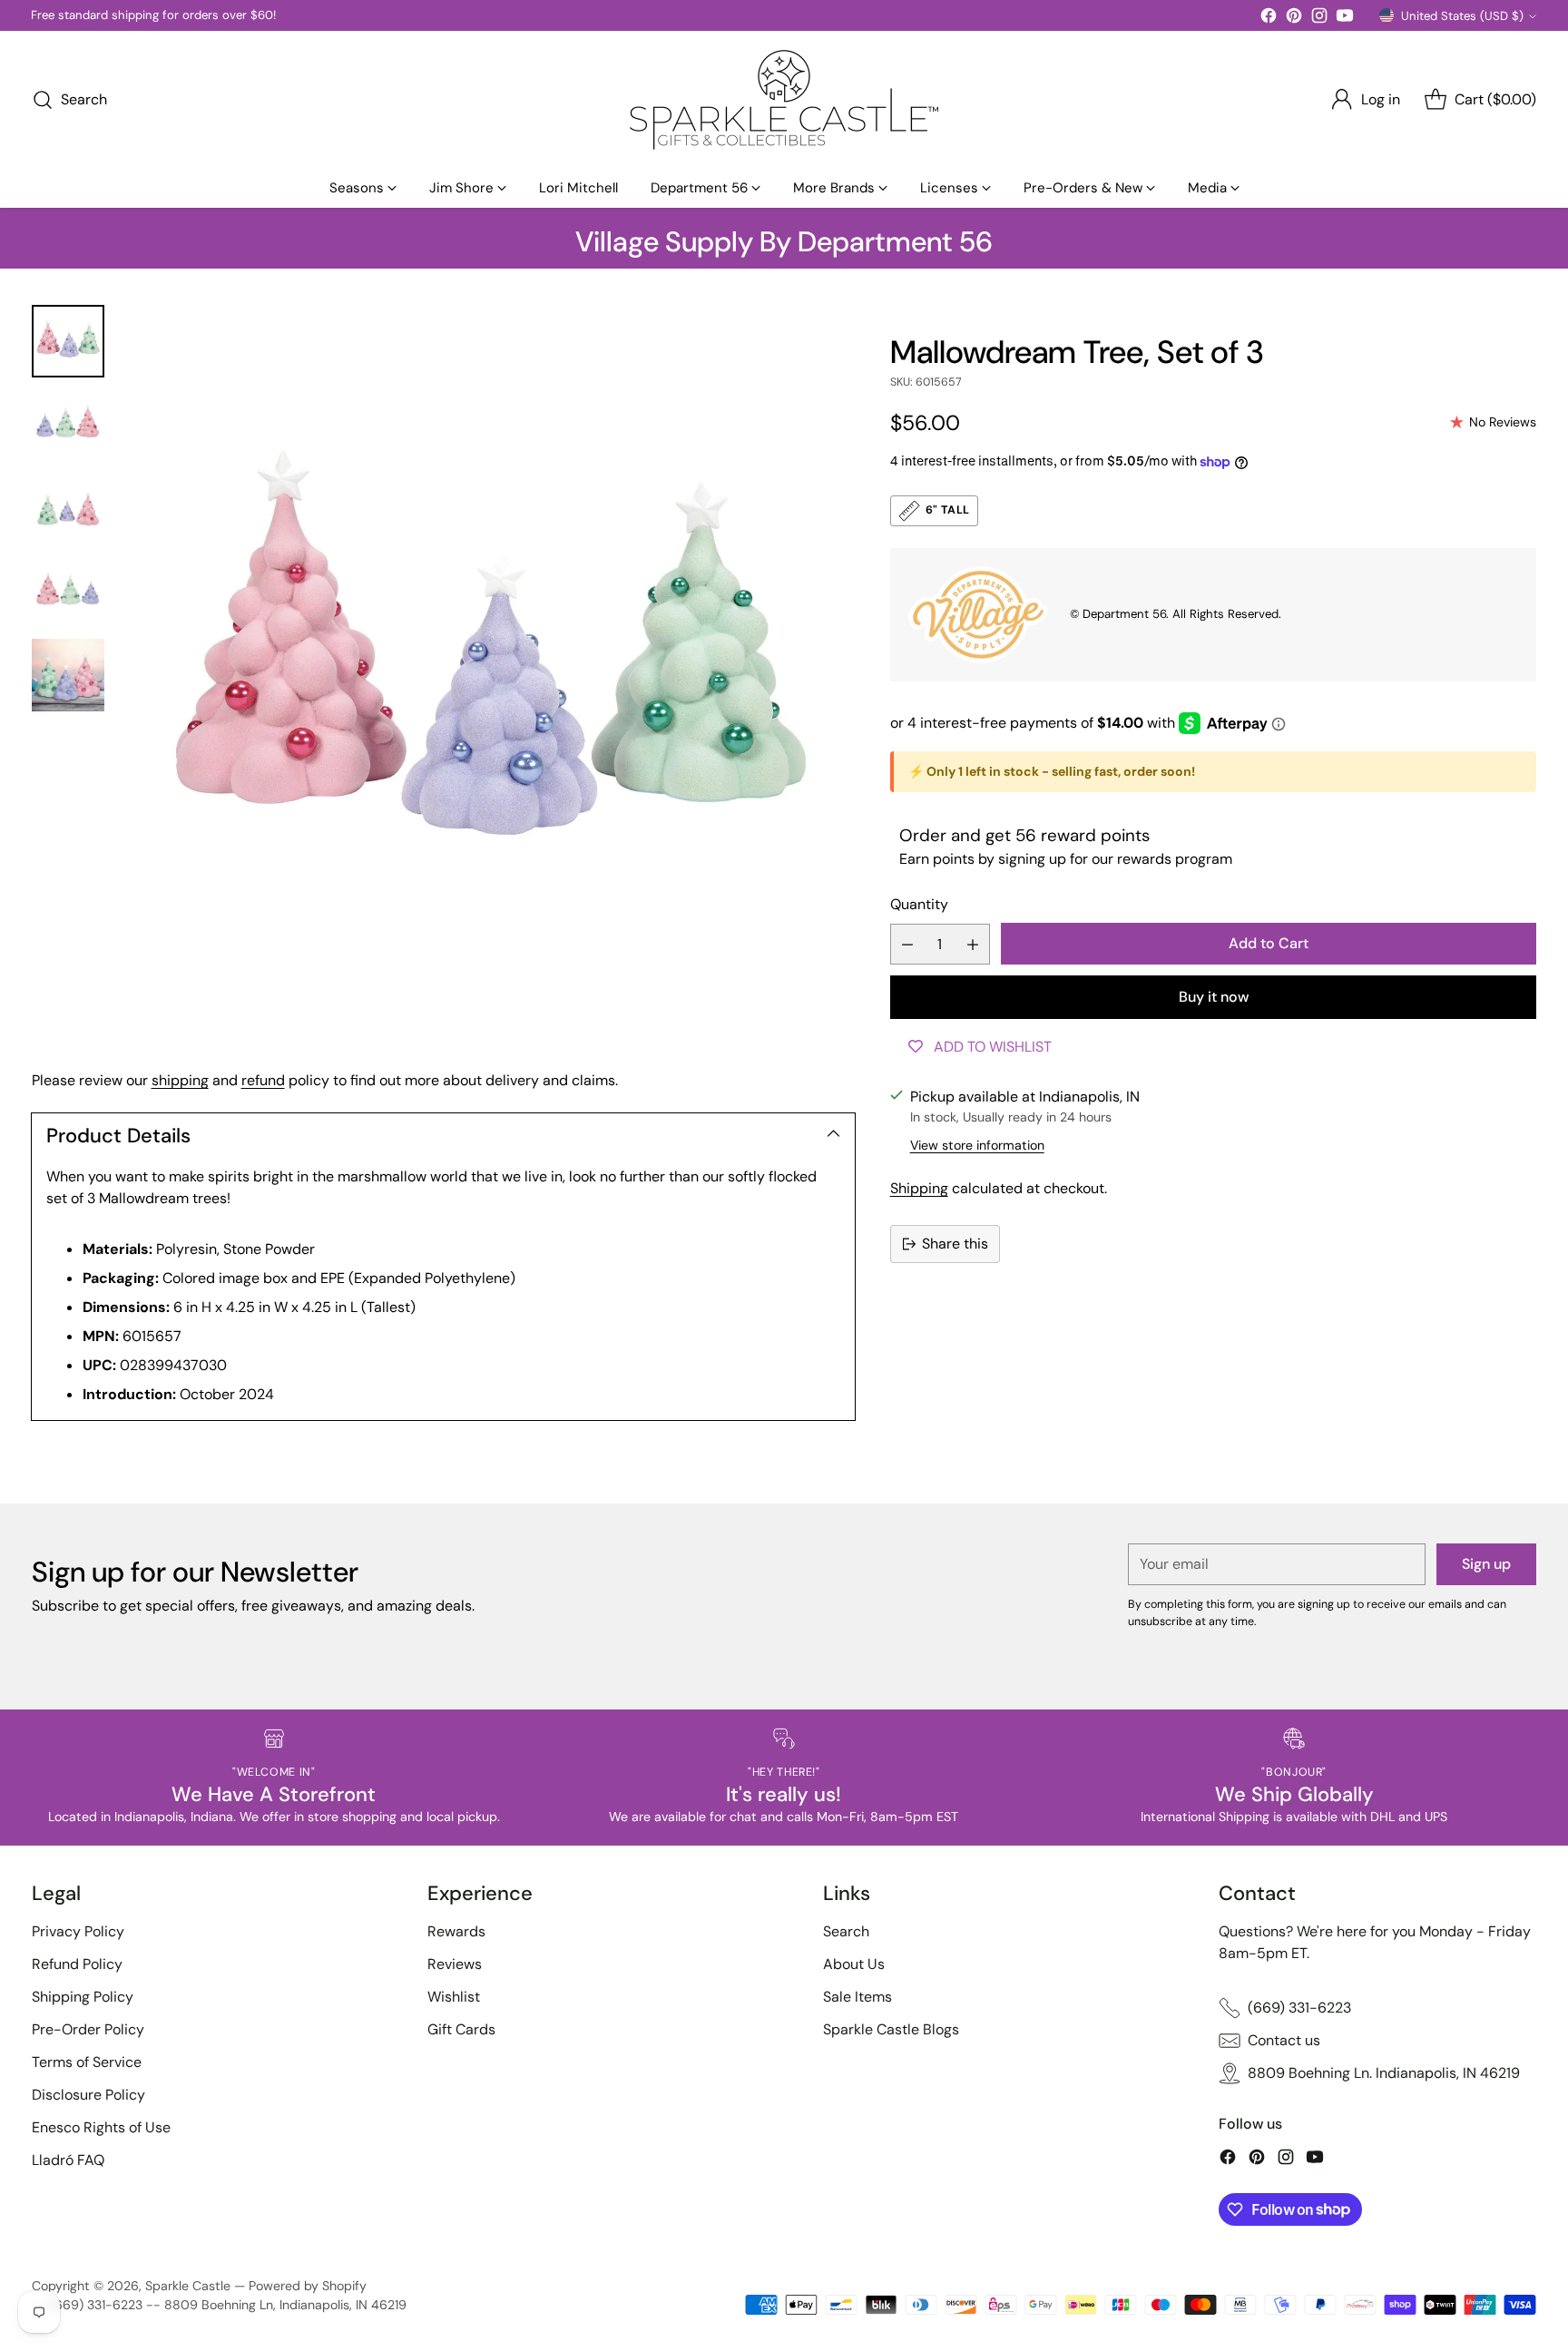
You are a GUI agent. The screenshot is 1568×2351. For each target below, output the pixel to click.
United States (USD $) (1462, 16)
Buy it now (1214, 997)
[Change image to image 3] (68, 508)
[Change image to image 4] (68, 592)
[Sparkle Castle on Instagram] (1319, 19)
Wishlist (454, 1997)
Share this (955, 1244)
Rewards (456, 1931)
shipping (180, 1080)
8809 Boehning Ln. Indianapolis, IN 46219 (1384, 2073)
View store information (977, 1145)
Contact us (1284, 2040)
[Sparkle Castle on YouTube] (1345, 19)
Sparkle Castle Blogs (891, 2029)
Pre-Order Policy (88, 2029)
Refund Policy (77, 1964)
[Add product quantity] (973, 944)
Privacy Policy (78, 1931)
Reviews (455, 1964)
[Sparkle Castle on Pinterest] (1294, 19)
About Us (854, 1964)
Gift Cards (461, 2029)
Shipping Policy (83, 1997)
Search (846, 1931)
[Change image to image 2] (68, 425)
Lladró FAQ (68, 2160)
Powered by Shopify (308, 2286)
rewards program (1175, 859)
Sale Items (857, 1997)
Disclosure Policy (88, 2095)
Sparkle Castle (188, 2286)
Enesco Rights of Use (101, 2127)
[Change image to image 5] (68, 675)
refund (263, 1080)
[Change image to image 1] (68, 341)
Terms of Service (87, 2062)
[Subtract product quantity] (907, 944)
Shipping (919, 1188)
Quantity (919, 904)
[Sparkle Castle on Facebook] (1269, 19)
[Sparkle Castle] (784, 100)
